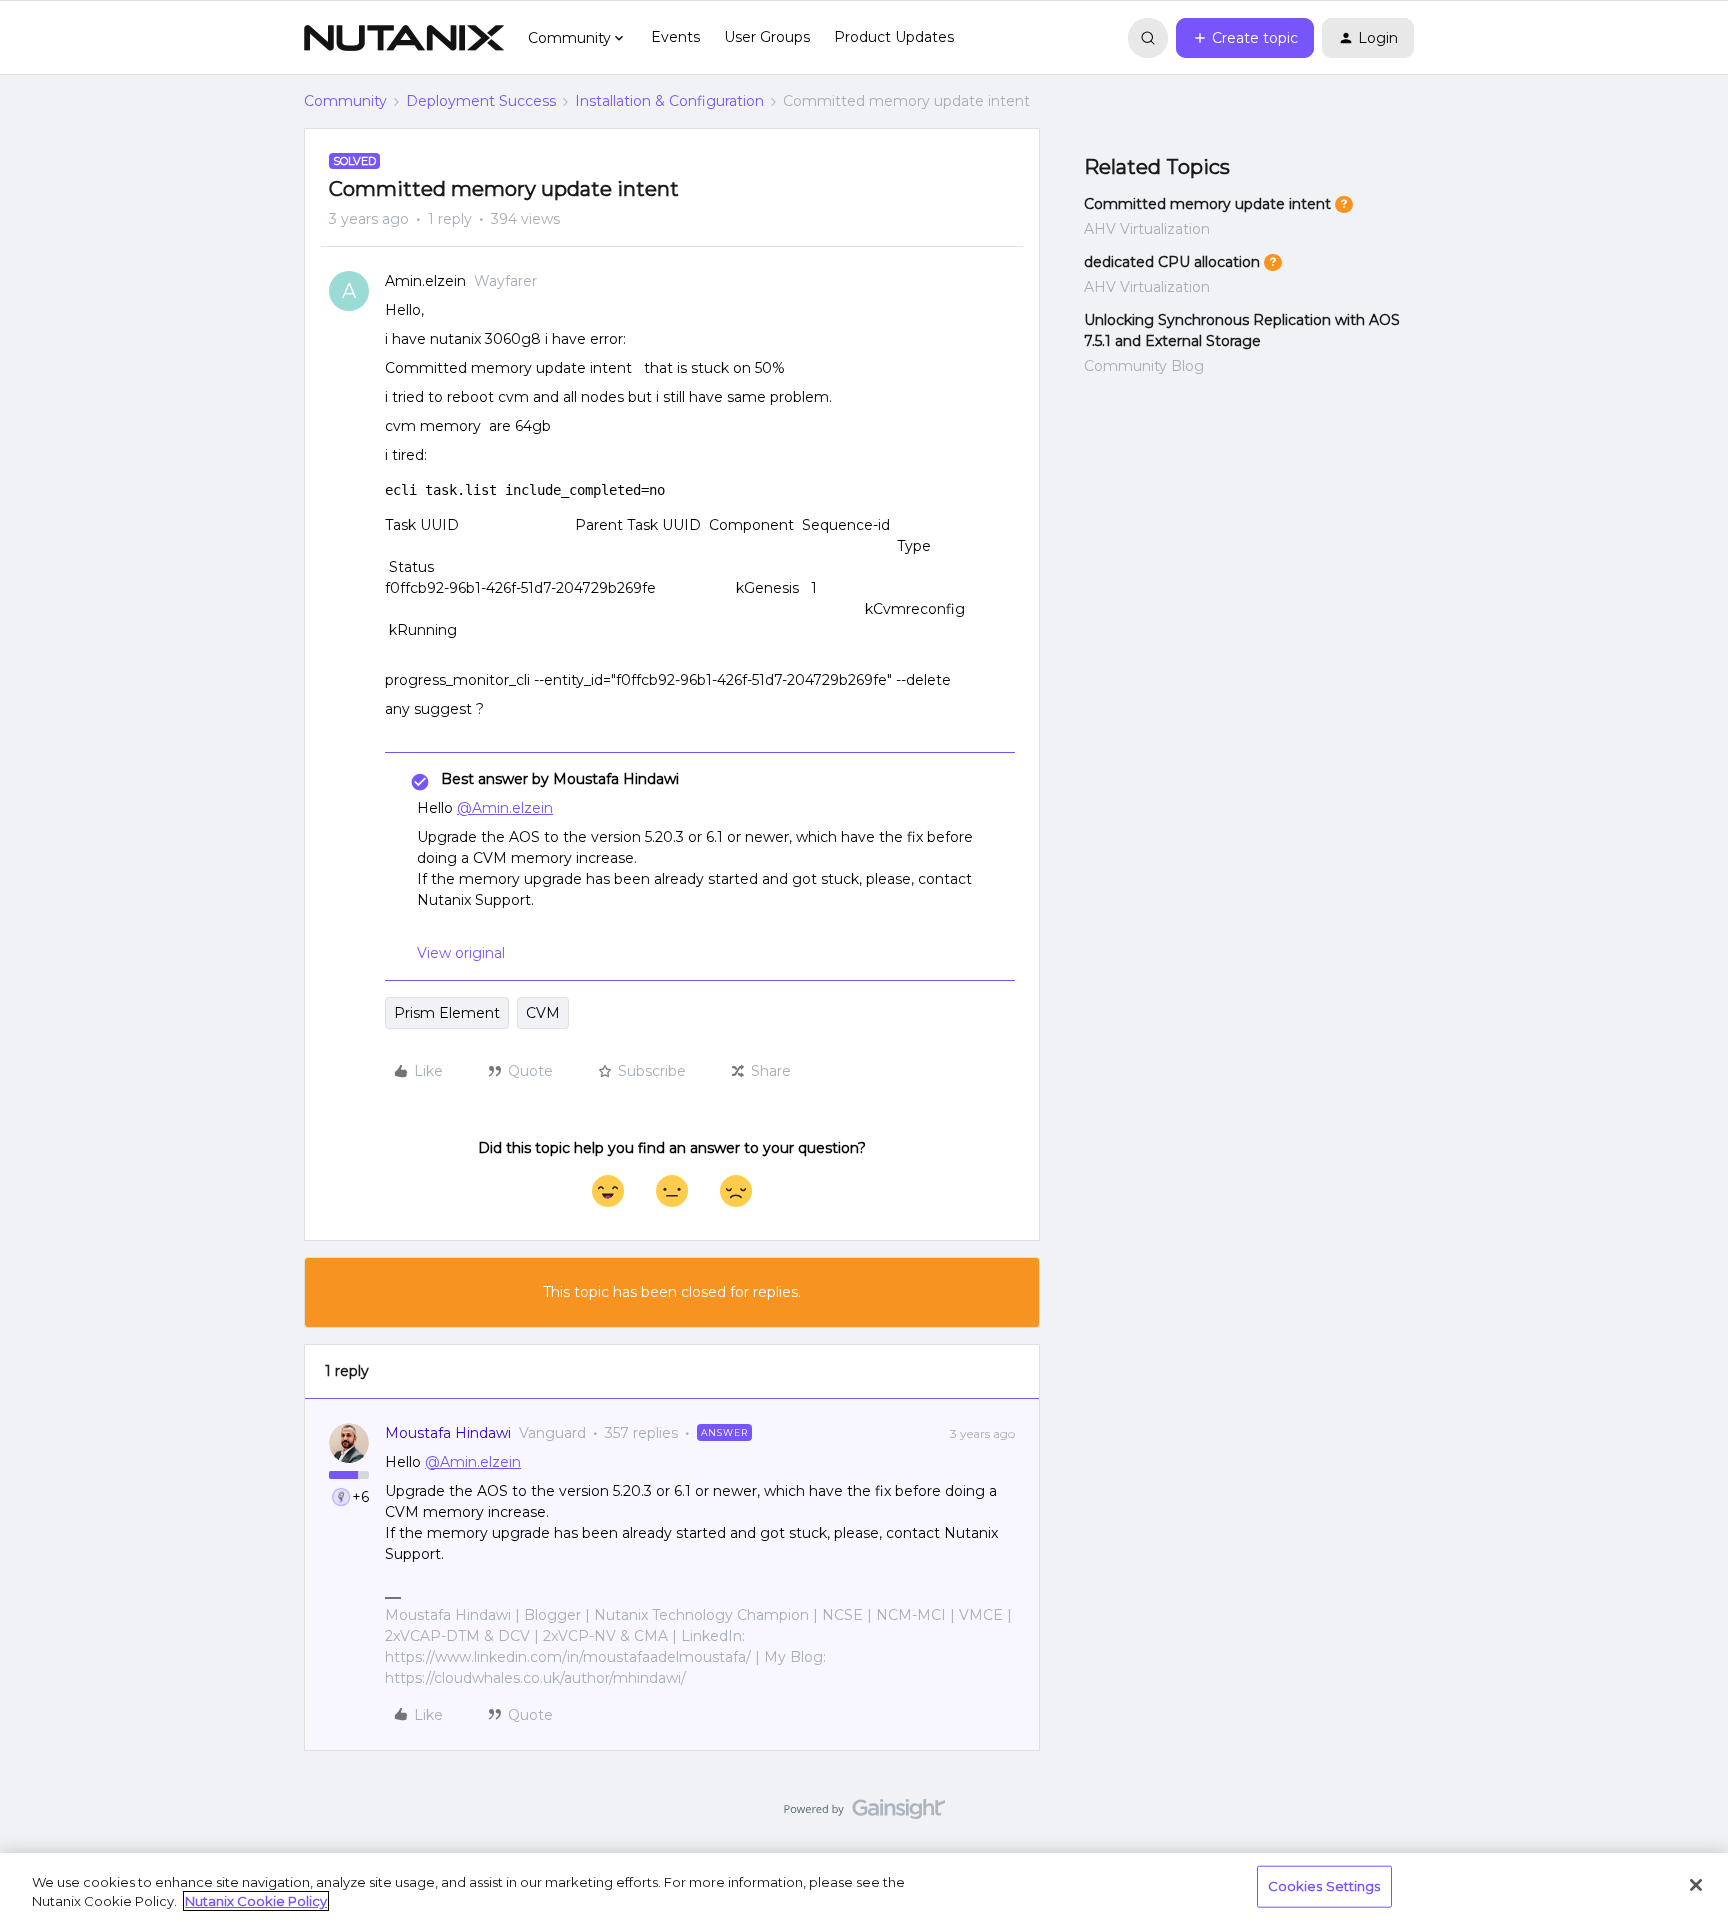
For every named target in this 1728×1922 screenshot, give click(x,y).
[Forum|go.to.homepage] (404, 38)
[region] (864, 1887)
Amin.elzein (425, 281)
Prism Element (447, 1013)
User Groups (767, 37)
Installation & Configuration (669, 101)
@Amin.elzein (505, 808)
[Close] (1696, 1885)
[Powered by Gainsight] (864, 1814)
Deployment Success (481, 101)
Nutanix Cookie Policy (256, 1901)
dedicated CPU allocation (1172, 262)
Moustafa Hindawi (448, 1433)
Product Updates (894, 37)
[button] (1245, 38)
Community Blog (1144, 366)
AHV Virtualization (1147, 229)
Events (675, 37)
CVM (543, 1013)
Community (345, 101)
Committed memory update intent (1207, 204)
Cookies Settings (1324, 1886)
